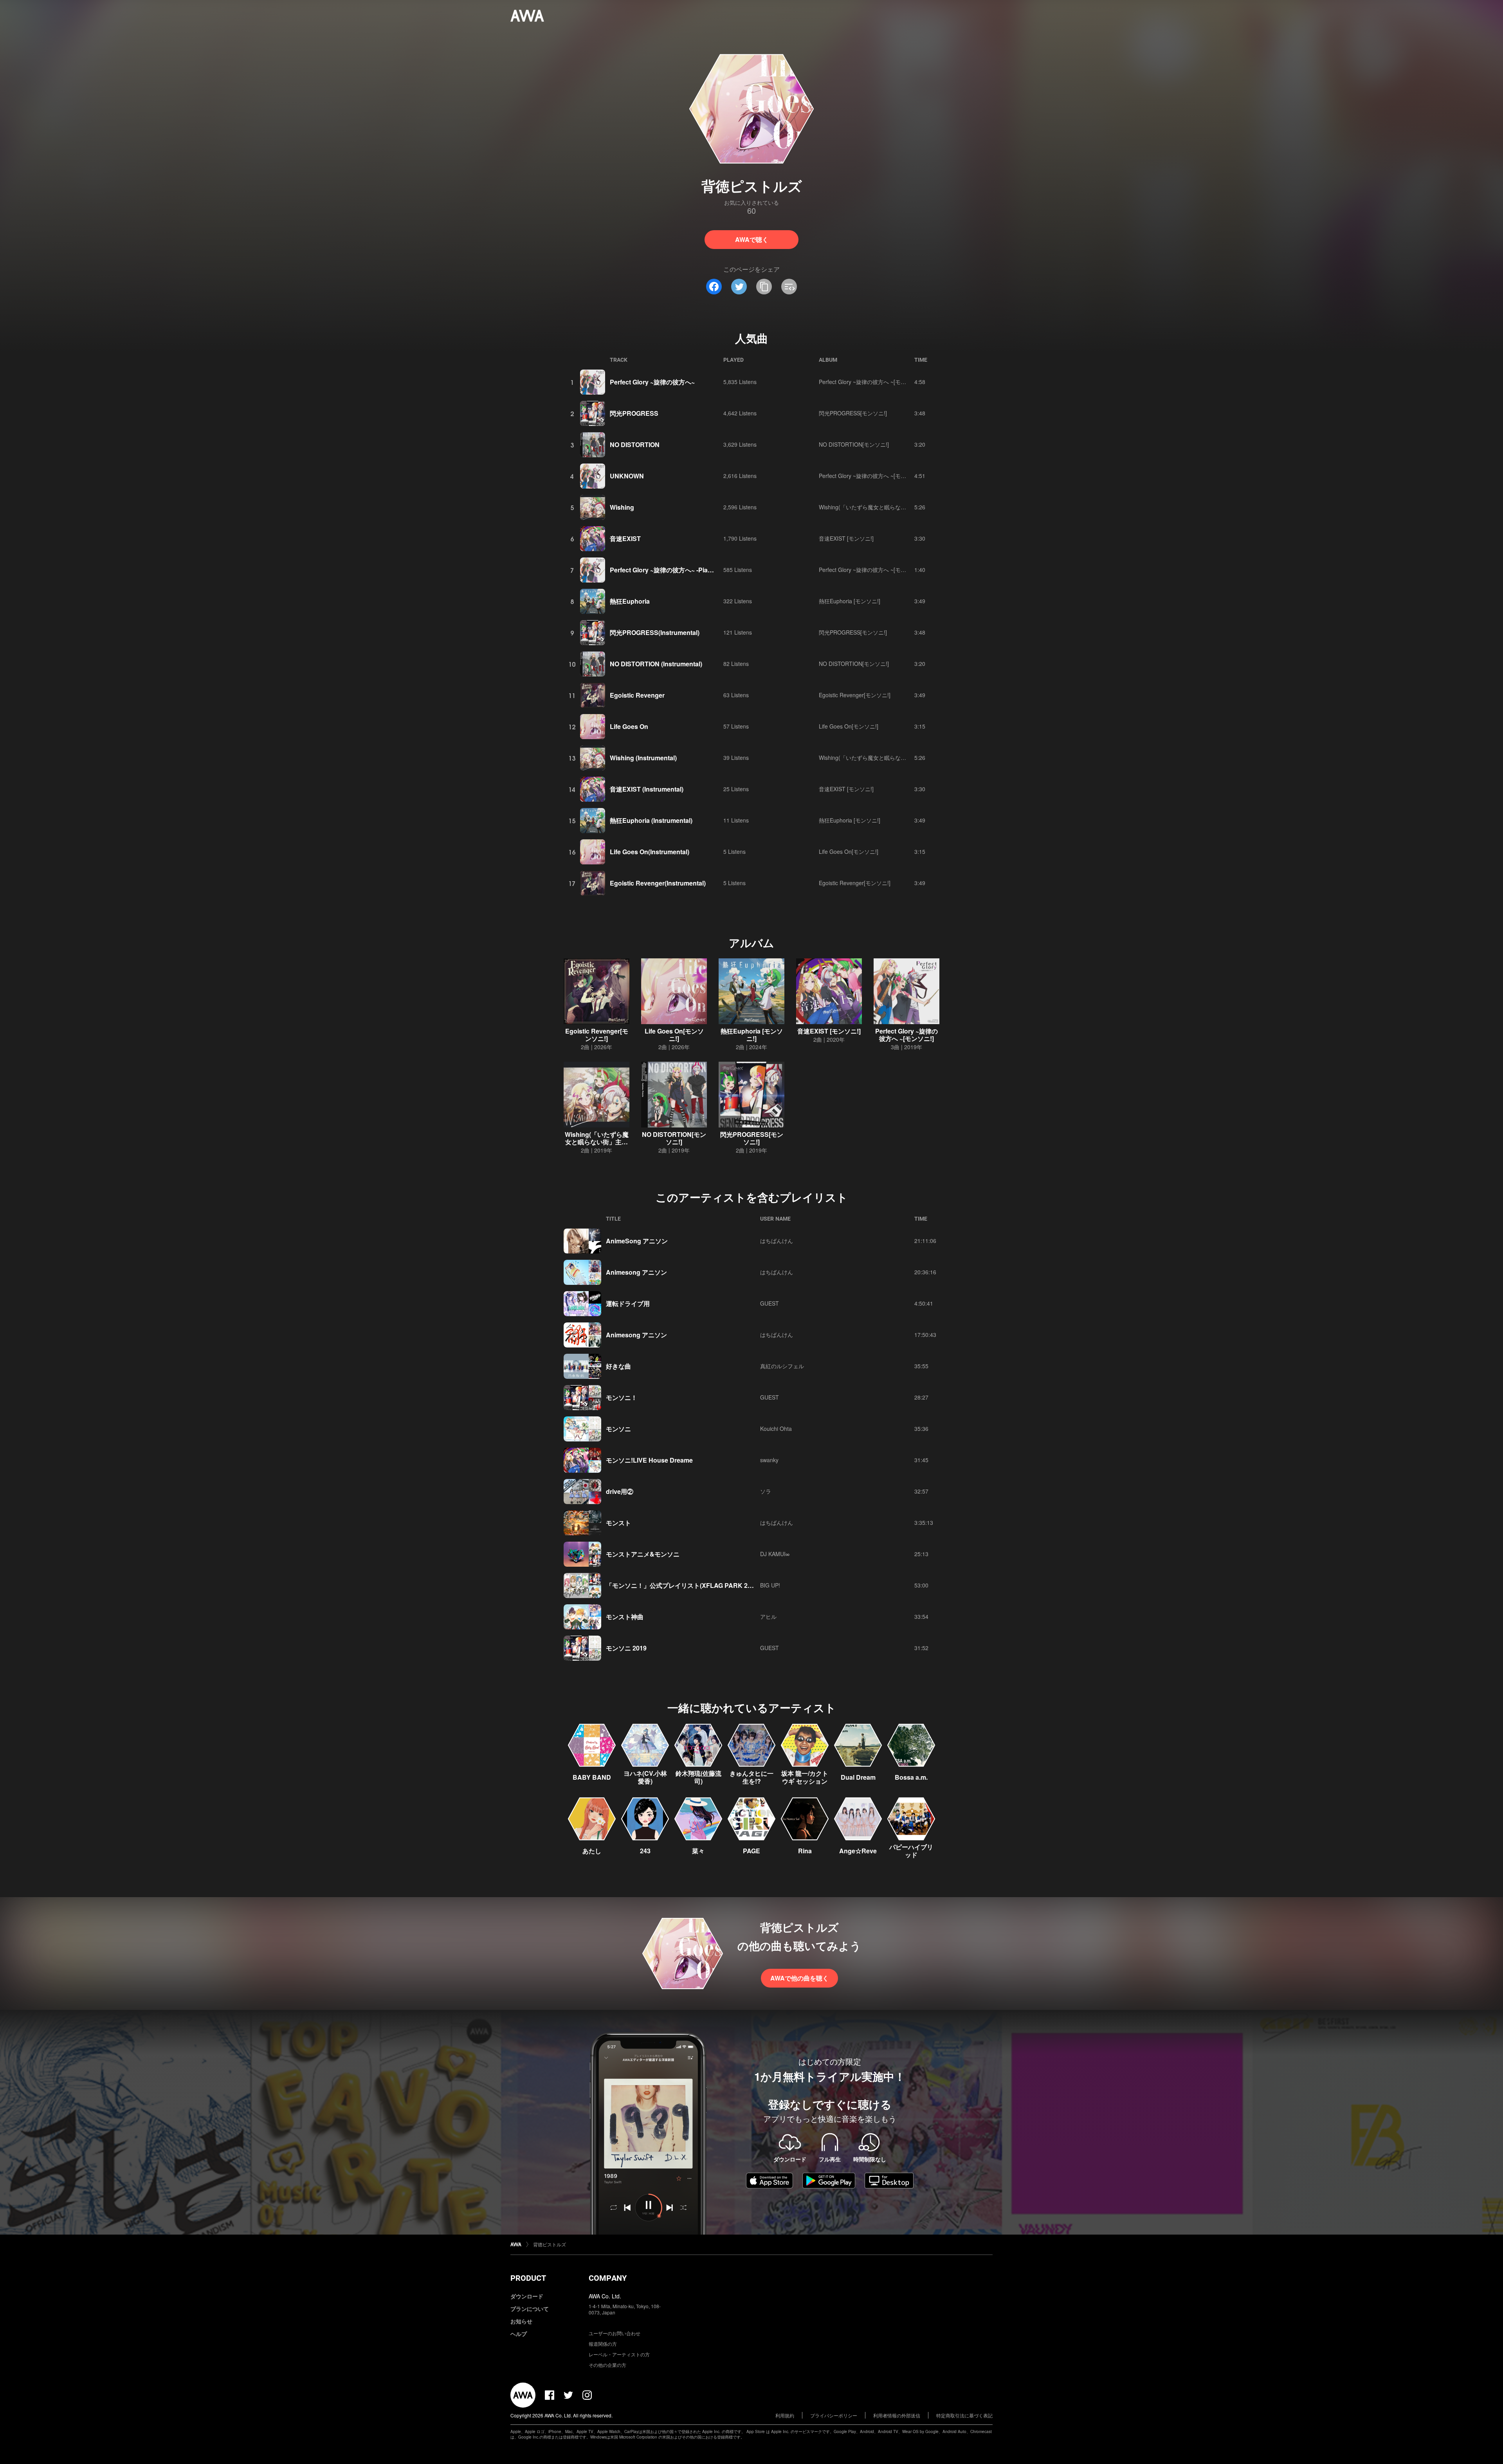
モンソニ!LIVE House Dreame (649, 1460)
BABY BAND (592, 1777)
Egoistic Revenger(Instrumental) (658, 883)
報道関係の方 (603, 2344)
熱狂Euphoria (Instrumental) (651, 820)
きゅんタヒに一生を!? (751, 1777)
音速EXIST (625, 538)
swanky (769, 1460)
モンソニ (618, 1429)
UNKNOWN (627, 476)
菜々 (698, 1851)
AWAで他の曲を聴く (799, 1978)
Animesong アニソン (636, 1272)
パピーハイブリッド (911, 1851)
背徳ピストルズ (550, 2244)
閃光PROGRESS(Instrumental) (655, 632)
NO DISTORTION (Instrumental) (656, 664)
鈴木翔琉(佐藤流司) (698, 1777)
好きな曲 (618, 1366)
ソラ (766, 1491)
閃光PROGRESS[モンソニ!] (853, 413)
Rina (805, 1851)
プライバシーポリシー (834, 2415)
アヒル (768, 1616)
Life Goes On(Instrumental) (650, 852)
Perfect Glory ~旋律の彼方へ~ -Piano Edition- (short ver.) (692, 570)
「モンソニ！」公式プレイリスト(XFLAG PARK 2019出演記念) (696, 1585)
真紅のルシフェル (782, 1366)
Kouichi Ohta (776, 1429)
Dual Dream (858, 1777)
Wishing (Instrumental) (643, 758)
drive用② (620, 1491)
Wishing (622, 507)
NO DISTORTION (635, 445)
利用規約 (785, 2415)
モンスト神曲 (625, 1617)
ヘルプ (519, 2334)
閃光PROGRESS (634, 413)
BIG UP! (770, 1585)
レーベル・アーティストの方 (619, 2354)
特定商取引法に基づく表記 (964, 2415)
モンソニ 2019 (626, 1648)
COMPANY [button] (608, 2278)
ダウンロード (527, 2296)
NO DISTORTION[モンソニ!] (854, 444)
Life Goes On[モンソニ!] (849, 726)
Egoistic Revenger (637, 695)
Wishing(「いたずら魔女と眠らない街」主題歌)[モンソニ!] (890, 507)
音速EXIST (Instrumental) (647, 789)
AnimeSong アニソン (637, 1241)
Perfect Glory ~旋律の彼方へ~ (652, 382)
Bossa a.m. (911, 1777)
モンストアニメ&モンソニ (643, 1554)
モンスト (618, 1523)
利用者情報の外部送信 (897, 2415)
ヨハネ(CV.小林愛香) (645, 1777)
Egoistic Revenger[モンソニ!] (855, 695)
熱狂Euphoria (630, 601)
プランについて (530, 2309)
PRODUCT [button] (528, 2278)
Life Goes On (629, 726)
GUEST (770, 1303)
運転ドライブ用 (628, 1303)
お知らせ (521, 2321)
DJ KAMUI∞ (775, 1554)
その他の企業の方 (607, 2365)
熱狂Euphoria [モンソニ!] (850, 601)
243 (645, 1851)
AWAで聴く (752, 239)
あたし (592, 1851)
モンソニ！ (622, 1397)
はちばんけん (777, 1241)
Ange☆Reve (858, 1851)
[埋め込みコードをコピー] (789, 287)
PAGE (751, 1851)
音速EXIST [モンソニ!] (846, 538)
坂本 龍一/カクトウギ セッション (805, 1777)
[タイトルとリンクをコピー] (764, 287)
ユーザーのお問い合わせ (615, 2333)
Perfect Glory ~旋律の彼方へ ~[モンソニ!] (870, 382)
